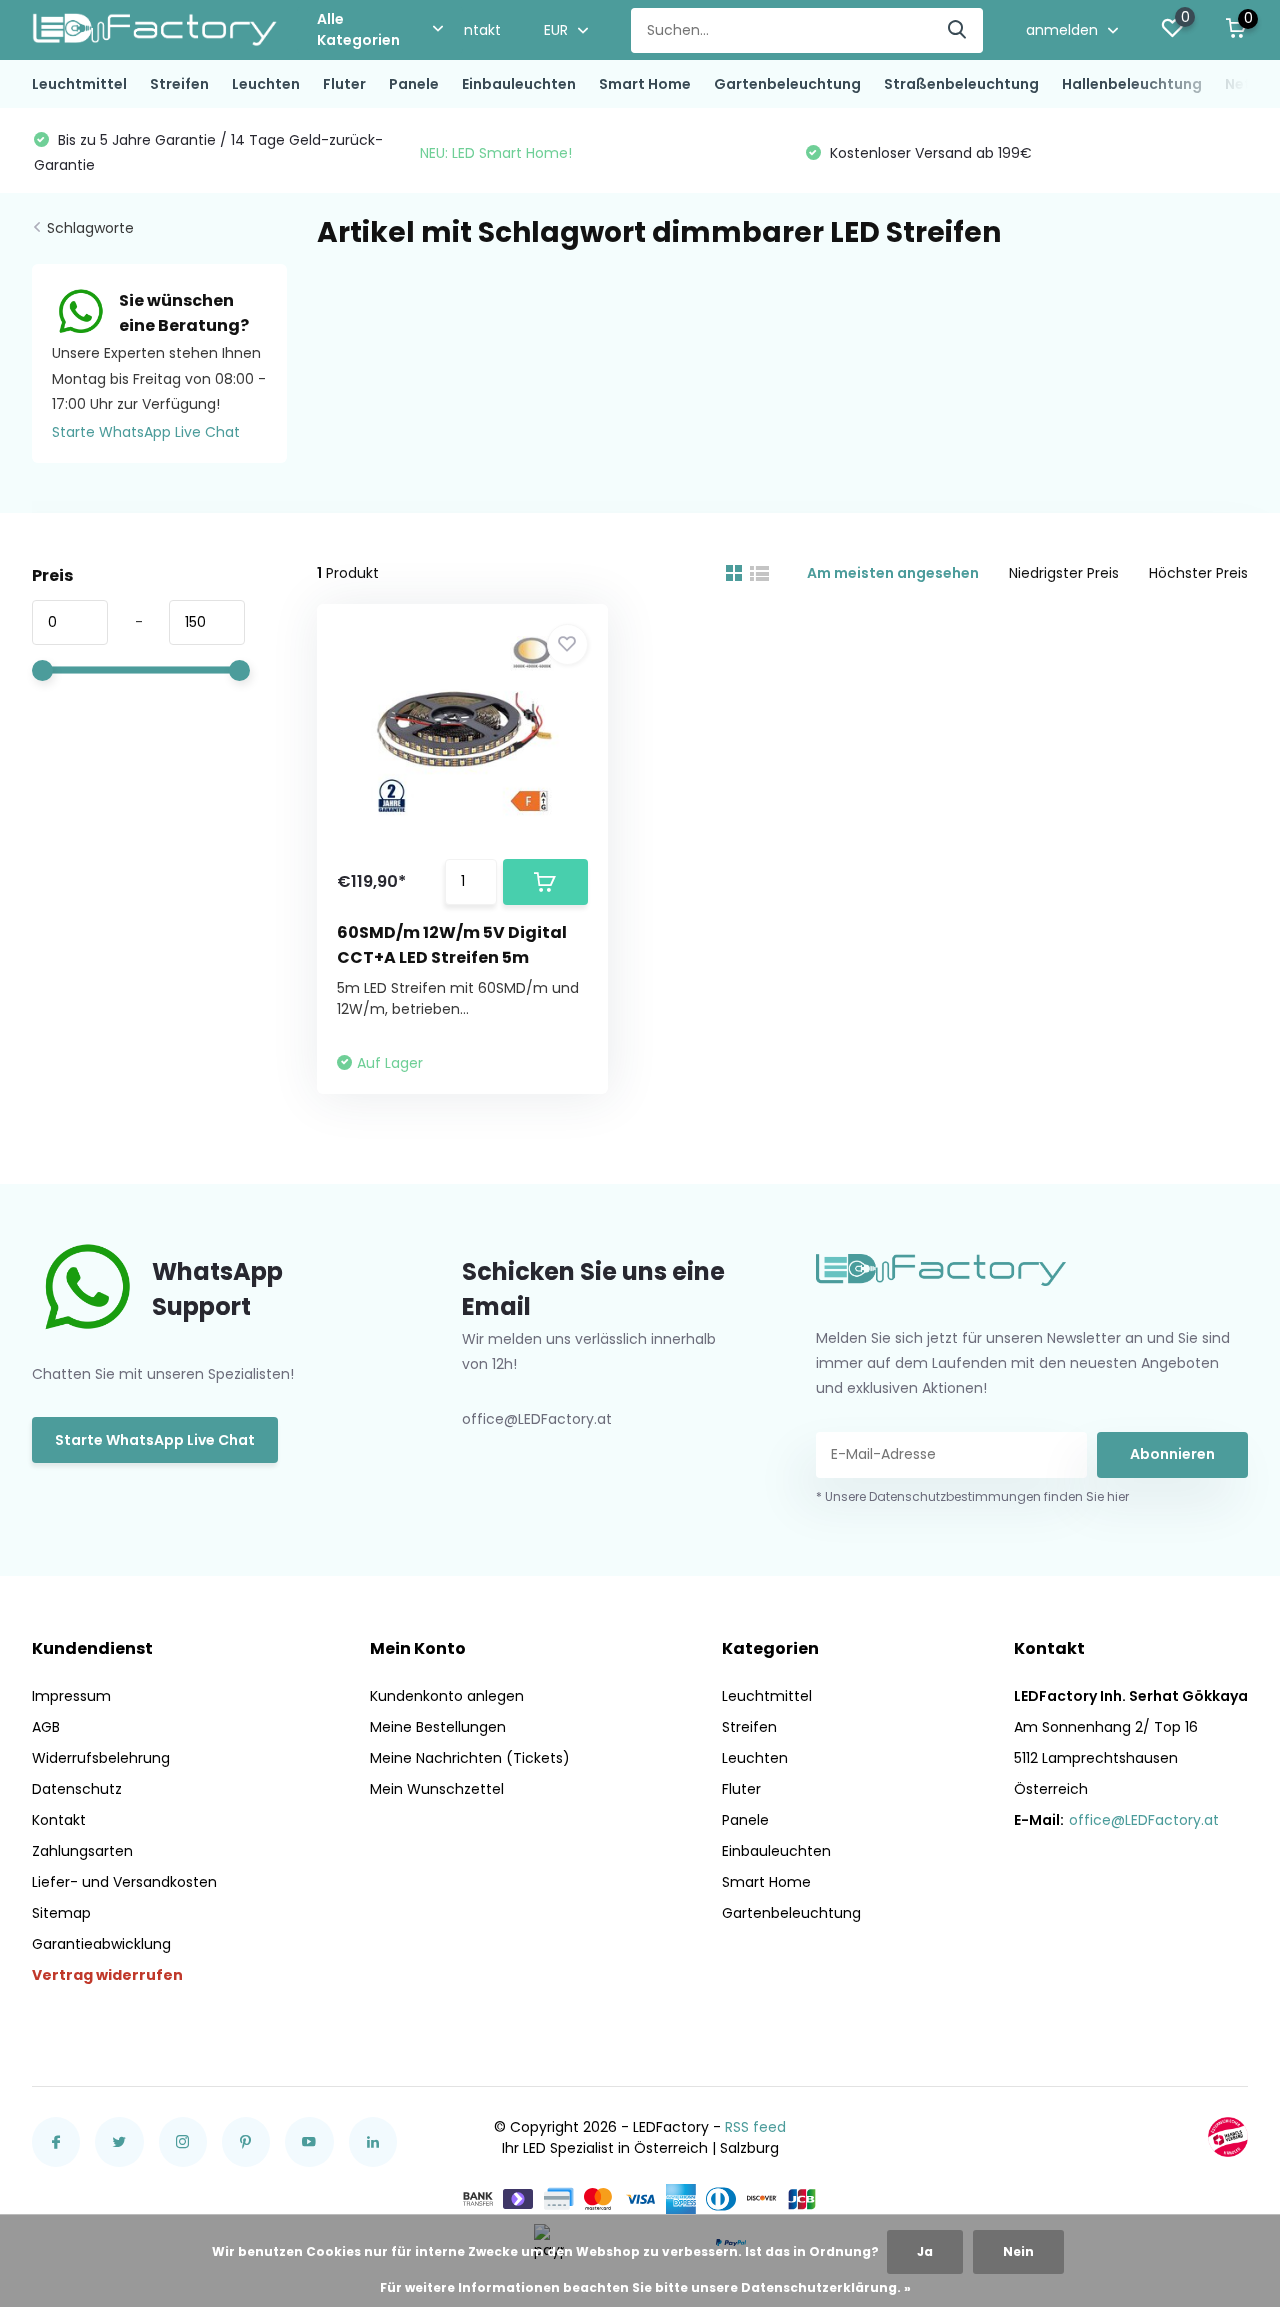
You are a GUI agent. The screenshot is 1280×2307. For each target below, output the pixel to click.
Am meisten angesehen (893, 573)
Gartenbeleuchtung (787, 84)
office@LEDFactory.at (1144, 1820)
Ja (925, 2251)
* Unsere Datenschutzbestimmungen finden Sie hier (972, 1496)
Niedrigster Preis (1064, 573)
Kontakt (474, 30)
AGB (46, 1727)
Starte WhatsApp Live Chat (146, 432)
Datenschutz (77, 1789)
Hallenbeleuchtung (1132, 84)
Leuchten (266, 84)
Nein (1018, 2251)
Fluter (344, 84)
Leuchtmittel (79, 84)
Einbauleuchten (519, 84)
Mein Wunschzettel (437, 1789)
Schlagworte (90, 228)
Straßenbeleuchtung (961, 84)
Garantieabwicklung (101, 1944)
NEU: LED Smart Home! (496, 153)
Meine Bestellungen (438, 1727)
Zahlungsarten (82, 1851)
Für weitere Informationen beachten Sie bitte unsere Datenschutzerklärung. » (645, 2287)
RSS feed (755, 2127)
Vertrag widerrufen (107, 1975)
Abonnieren (1172, 1454)
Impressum (71, 1696)
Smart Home (645, 84)
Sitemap (61, 1913)
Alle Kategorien (358, 29)
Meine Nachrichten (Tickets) (470, 1758)
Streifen (179, 84)
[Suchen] (958, 30)
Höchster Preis (1198, 573)
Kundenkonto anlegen (447, 1696)
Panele (414, 84)
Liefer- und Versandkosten (124, 1882)
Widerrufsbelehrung (101, 1758)
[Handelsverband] (1228, 2137)
